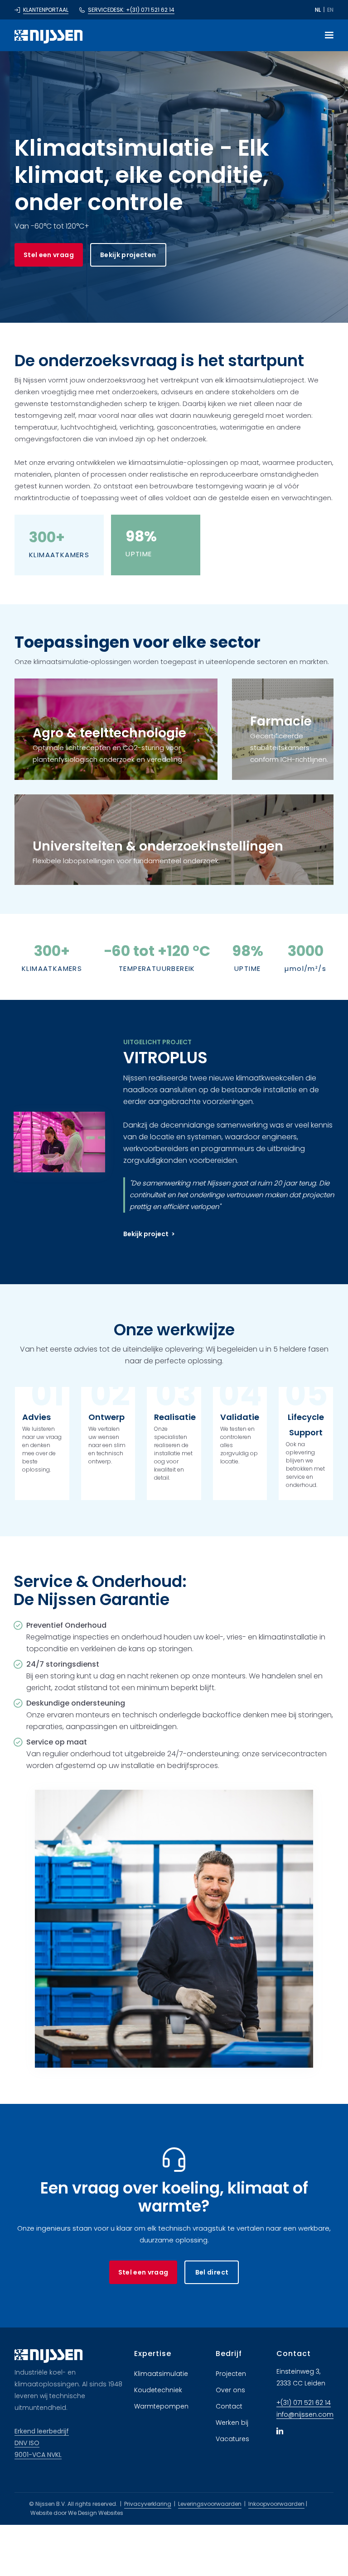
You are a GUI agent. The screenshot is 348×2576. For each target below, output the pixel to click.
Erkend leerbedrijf (42, 2431)
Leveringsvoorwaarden (210, 2504)
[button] (325, 35)
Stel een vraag (49, 255)
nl (318, 10)
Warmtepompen (161, 2406)
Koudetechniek (158, 2390)
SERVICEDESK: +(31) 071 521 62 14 (131, 10)
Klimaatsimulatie (161, 2374)
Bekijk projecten (128, 255)
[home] (48, 35)
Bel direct (212, 2272)
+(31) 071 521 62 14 (304, 2403)
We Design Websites (96, 2513)
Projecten (231, 2374)
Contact (229, 2406)
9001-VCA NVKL (38, 2455)
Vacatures (232, 2439)
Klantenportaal (46, 10)
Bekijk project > (149, 1234)
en (330, 10)
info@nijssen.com (305, 2414)
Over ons (230, 2390)
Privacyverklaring (148, 2504)
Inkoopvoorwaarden (276, 2504)
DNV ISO (27, 2443)
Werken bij (232, 2423)
